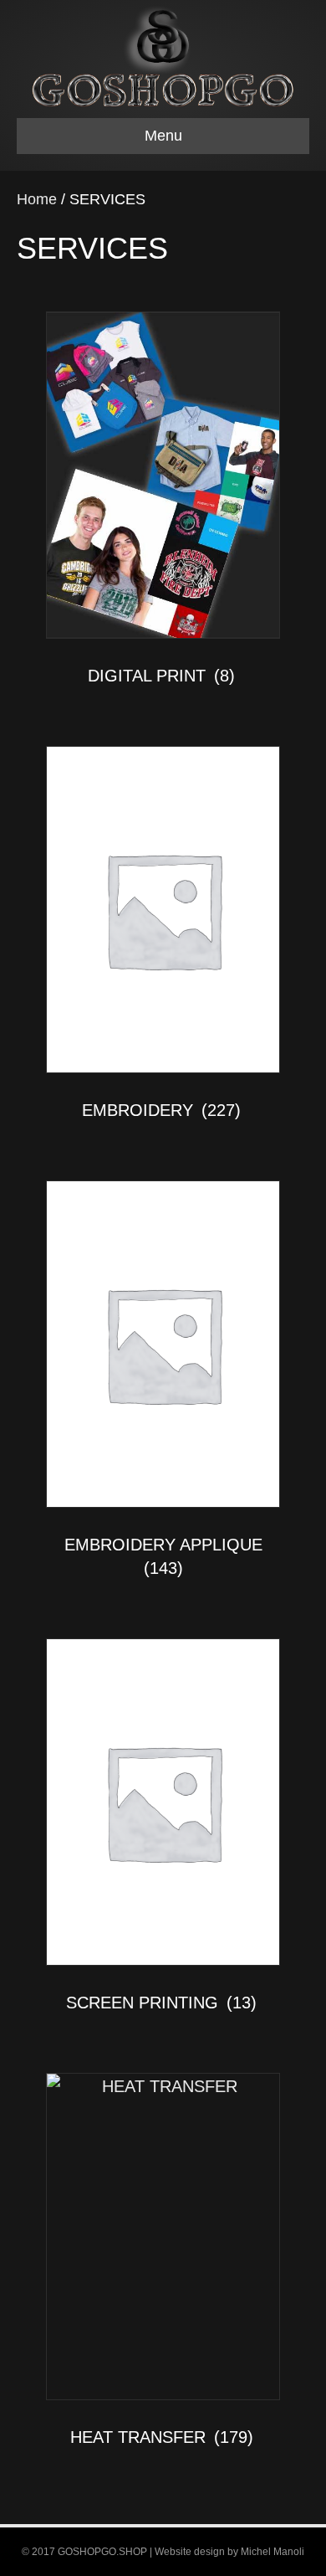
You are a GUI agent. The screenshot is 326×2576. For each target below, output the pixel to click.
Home (37, 199)
